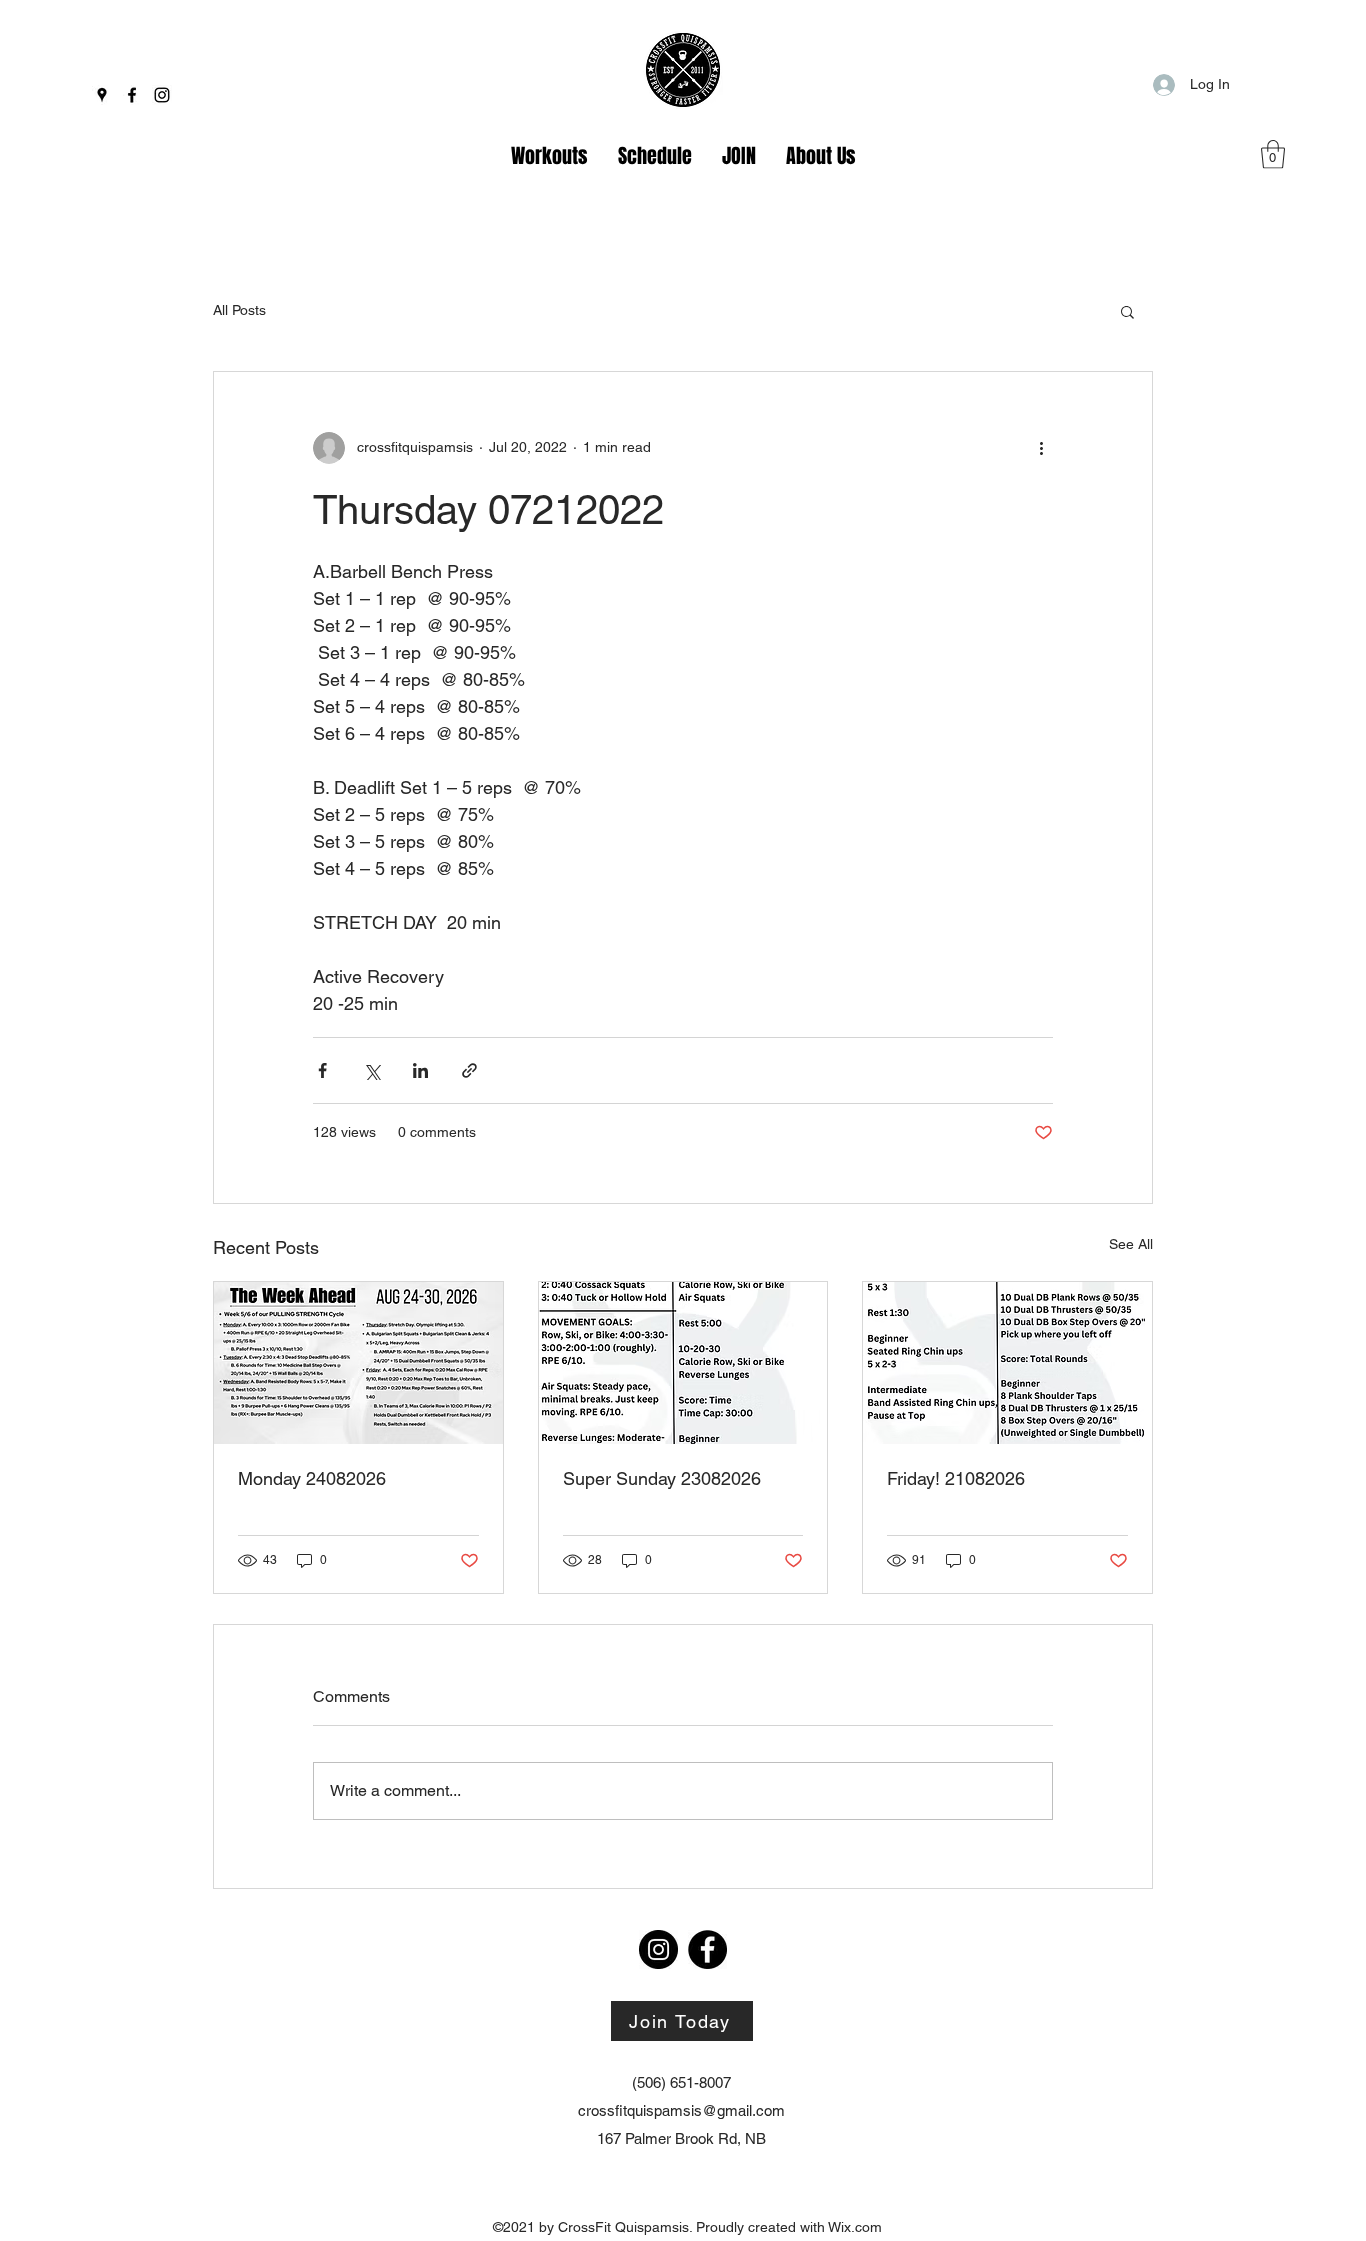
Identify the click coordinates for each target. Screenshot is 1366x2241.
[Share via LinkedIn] (420, 1070)
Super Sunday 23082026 (662, 1478)
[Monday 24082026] (358, 1363)
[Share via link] (469, 1070)
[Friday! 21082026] (1007, 1363)
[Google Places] (102, 95)
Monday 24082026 (312, 1478)
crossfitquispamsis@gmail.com (681, 2110)
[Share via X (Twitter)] (371, 1070)
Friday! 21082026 (956, 1478)
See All (1131, 1244)
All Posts (239, 310)
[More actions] (1041, 448)
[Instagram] (162, 95)
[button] (1273, 154)
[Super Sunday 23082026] (683, 1363)
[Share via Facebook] (322, 1070)
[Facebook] (132, 95)
